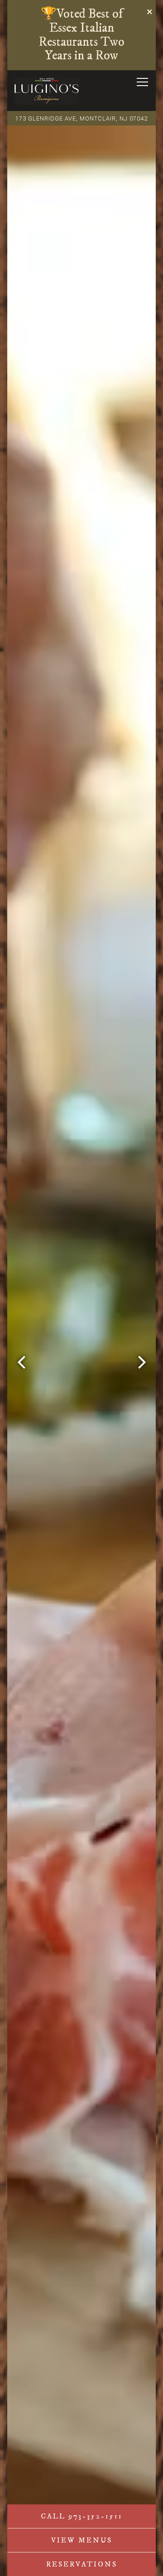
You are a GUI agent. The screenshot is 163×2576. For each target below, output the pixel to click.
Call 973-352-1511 (82, 2516)
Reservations (82, 2564)
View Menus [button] (82, 2540)
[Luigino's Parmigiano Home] (47, 91)
